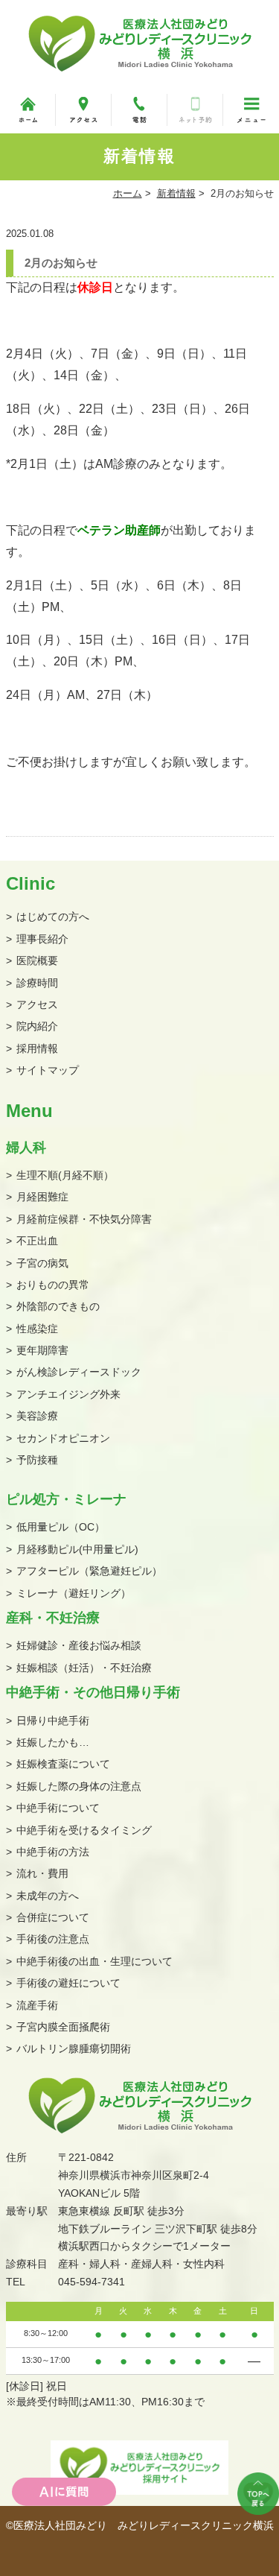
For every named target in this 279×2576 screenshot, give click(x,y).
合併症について (53, 1917)
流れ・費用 (42, 1873)
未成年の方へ (48, 1896)
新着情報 (176, 193)
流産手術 (37, 2005)
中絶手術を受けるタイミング (84, 1830)
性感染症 (37, 1329)
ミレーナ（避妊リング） (74, 1593)
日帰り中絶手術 (53, 1721)
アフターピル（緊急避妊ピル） (89, 1571)
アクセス (37, 1004)
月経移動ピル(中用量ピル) (77, 1549)
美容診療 (37, 1416)
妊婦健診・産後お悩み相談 (79, 1645)
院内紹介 (37, 1026)
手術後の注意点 (53, 1939)
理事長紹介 (42, 939)
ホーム (128, 193)
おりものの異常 (53, 1285)
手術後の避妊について (68, 1983)
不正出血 (37, 1241)
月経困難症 (42, 1197)
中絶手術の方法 (53, 1852)
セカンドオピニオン (63, 1438)
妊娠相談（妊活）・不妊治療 (84, 1668)
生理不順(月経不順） (65, 1175)
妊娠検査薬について (63, 1764)
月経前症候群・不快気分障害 (84, 1219)
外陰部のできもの (58, 1306)
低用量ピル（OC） (61, 1527)
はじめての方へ (53, 917)
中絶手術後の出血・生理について (94, 1961)
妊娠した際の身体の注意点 (79, 1786)
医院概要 (37, 961)
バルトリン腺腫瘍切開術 (74, 2048)
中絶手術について (58, 1808)
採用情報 (37, 1048)
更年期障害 (42, 1350)
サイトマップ (48, 1070)
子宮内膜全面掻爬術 (63, 2027)
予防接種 (37, 1460)
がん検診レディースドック (79, 1372)
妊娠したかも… (53, 1742)
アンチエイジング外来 (68, 1394)
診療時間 (37, 983)
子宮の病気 (42, 1263)
